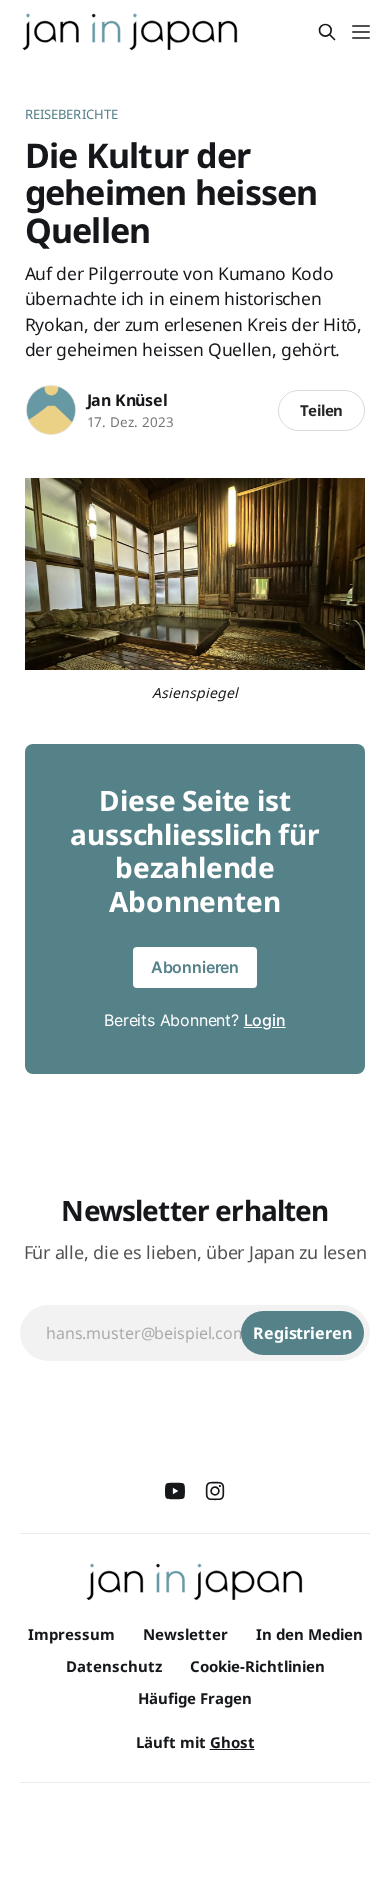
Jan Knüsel (127, 400)
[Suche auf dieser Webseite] (327, 32)
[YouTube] (175, 1491)
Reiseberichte (72, 114)
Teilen (322, 410)
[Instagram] (215, 1491)
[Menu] (361, 32)
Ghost (232, 1742)
